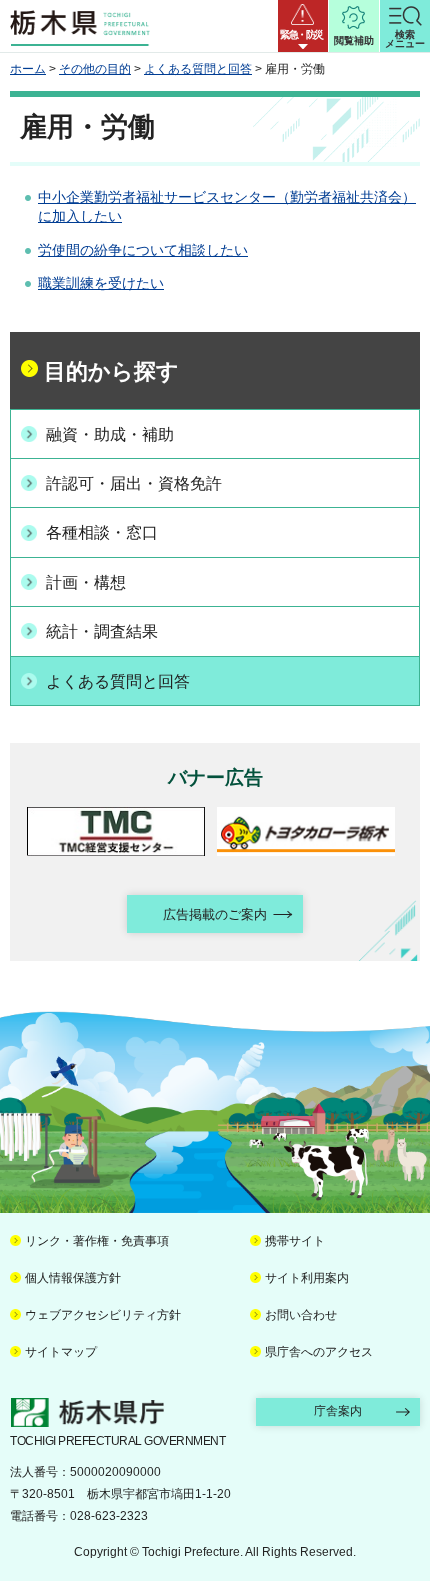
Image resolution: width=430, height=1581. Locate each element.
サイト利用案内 (307, 1278)
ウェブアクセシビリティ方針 (103, 1315)
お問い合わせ (301, 1315)
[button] (303, 26)
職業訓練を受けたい (101, 283)
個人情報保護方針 (73, 1278)
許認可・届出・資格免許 (134, 483)
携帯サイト (295, 1241)
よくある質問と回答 (198, 69)
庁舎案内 (338, 1411)
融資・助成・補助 (110, 434)
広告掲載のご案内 (215, 914)
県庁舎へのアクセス (319, 1352)
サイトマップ (61, 1352)
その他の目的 (95, 69)
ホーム (28, 69)
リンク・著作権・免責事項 (97, 1241)
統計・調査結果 (102, 631)
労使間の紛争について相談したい (143, 250)
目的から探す (111, 371)
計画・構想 (86, 582)
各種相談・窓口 (102, 532)
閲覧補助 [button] (354, 40)
